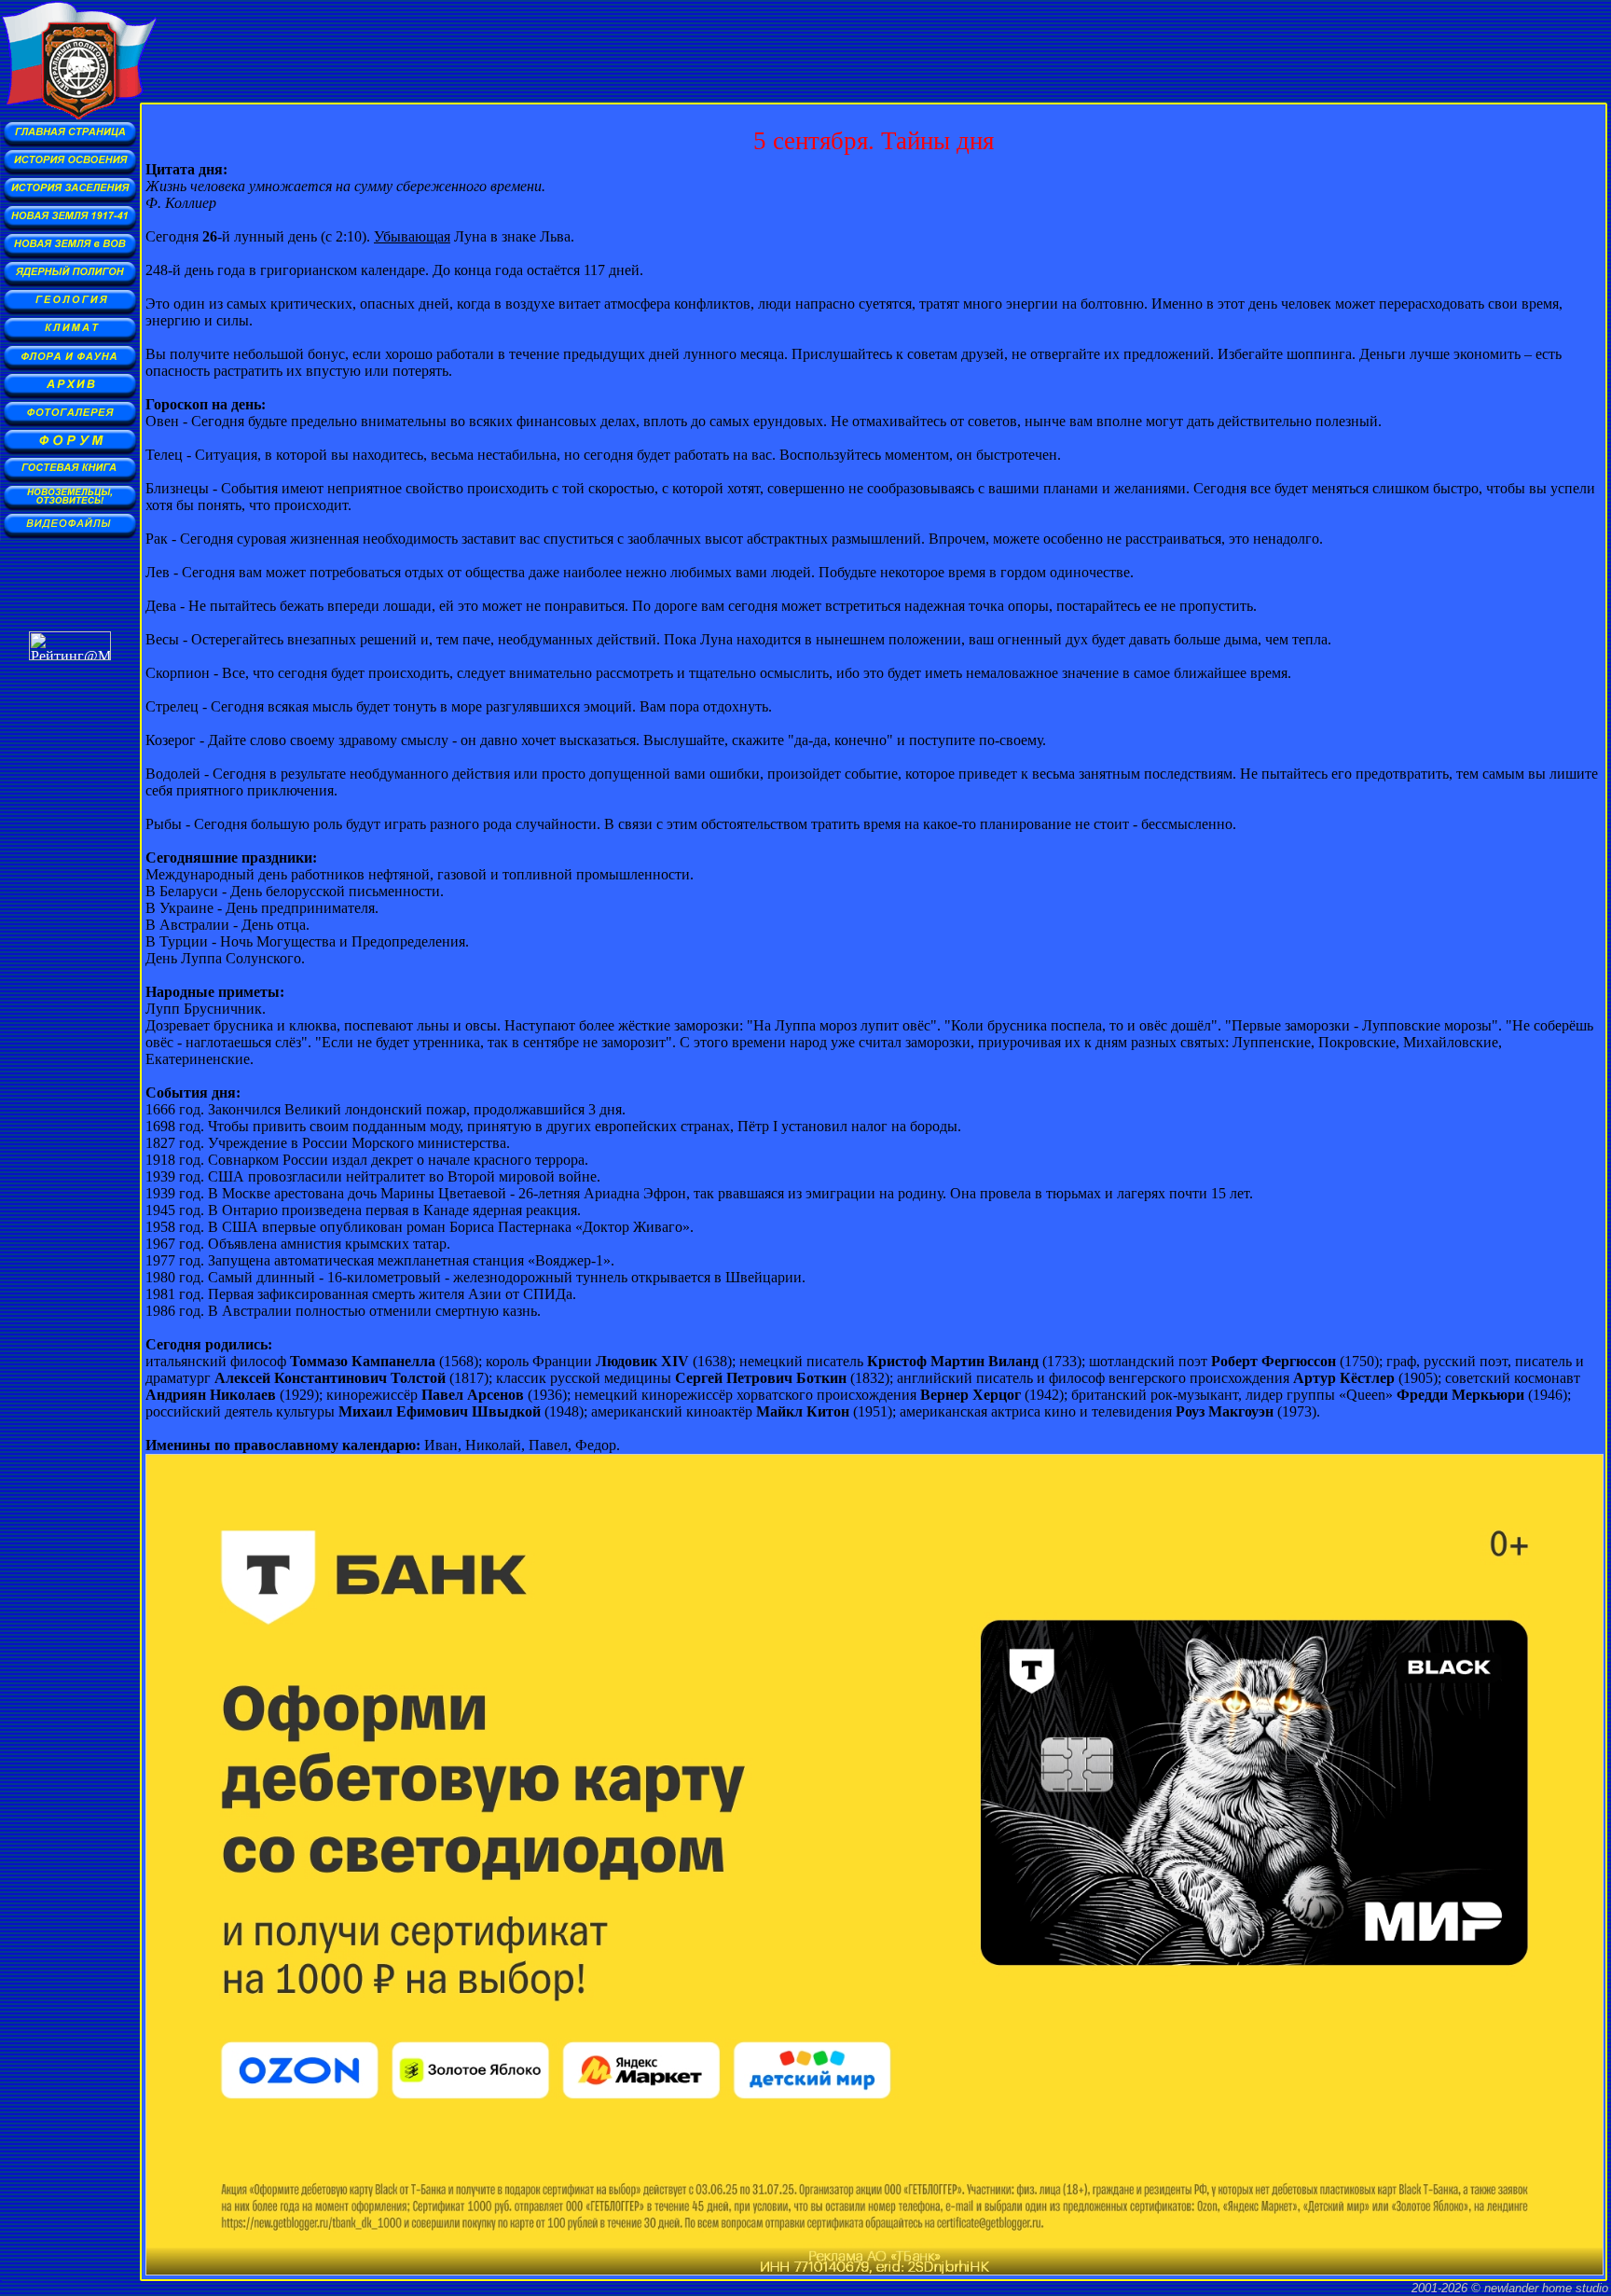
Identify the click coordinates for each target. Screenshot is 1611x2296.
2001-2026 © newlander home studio (1510, 2288)
